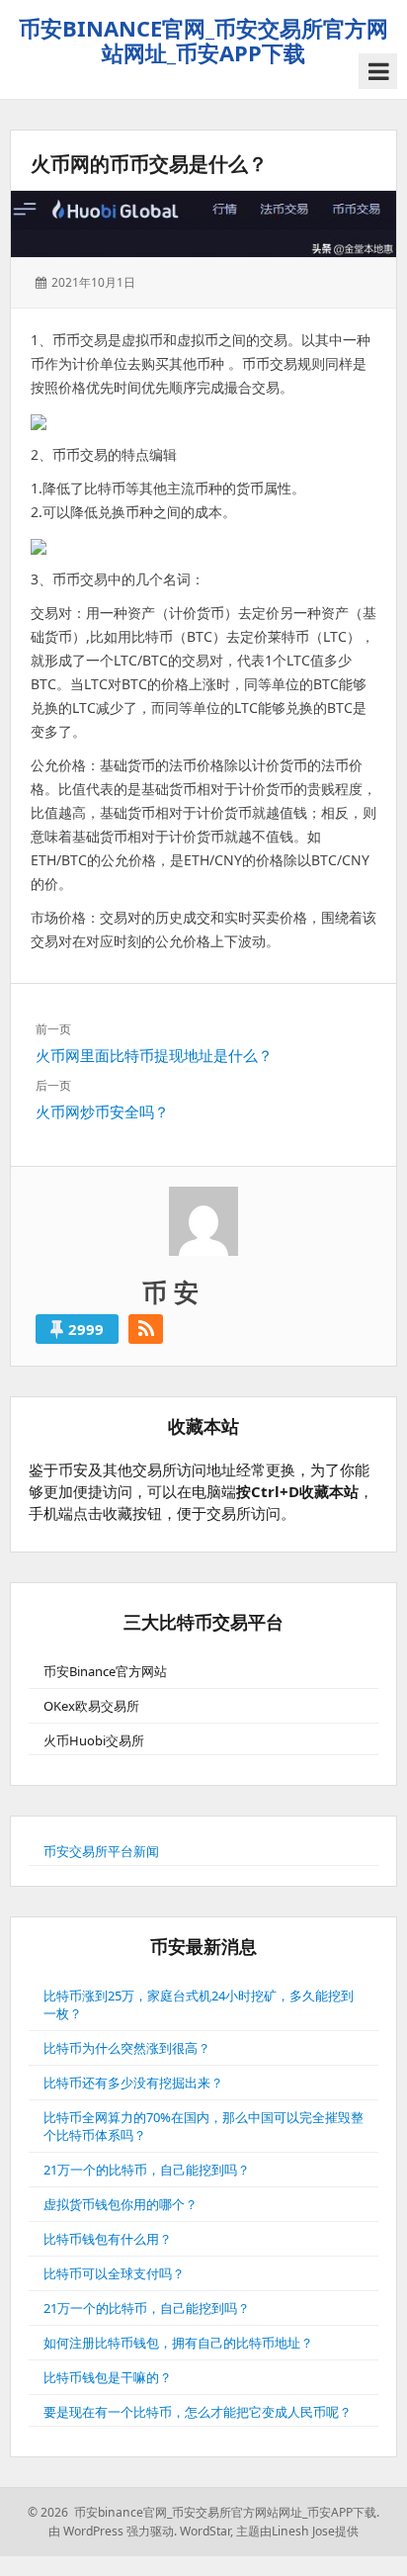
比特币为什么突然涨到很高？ (127, 2048)
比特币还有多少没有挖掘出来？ (133, 2083)
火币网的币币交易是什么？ (149, 164)
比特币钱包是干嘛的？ (108, 2377)
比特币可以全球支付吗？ (114, 2273)
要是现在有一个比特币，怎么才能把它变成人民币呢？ (198, 2412)
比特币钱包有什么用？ (108, 2239)
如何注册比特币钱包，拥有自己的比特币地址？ (178, 2343)
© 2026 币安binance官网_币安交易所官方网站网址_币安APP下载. (203, 2512)
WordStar (205, 2531)
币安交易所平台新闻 (101, 1851)
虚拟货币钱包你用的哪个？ (121, 2204)
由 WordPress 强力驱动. (113, 2531)
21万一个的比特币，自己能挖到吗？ (147, 2170)
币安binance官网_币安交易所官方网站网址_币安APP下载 (203, 40)
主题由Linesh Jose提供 (297, 2531)
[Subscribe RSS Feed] (146, 1329)
